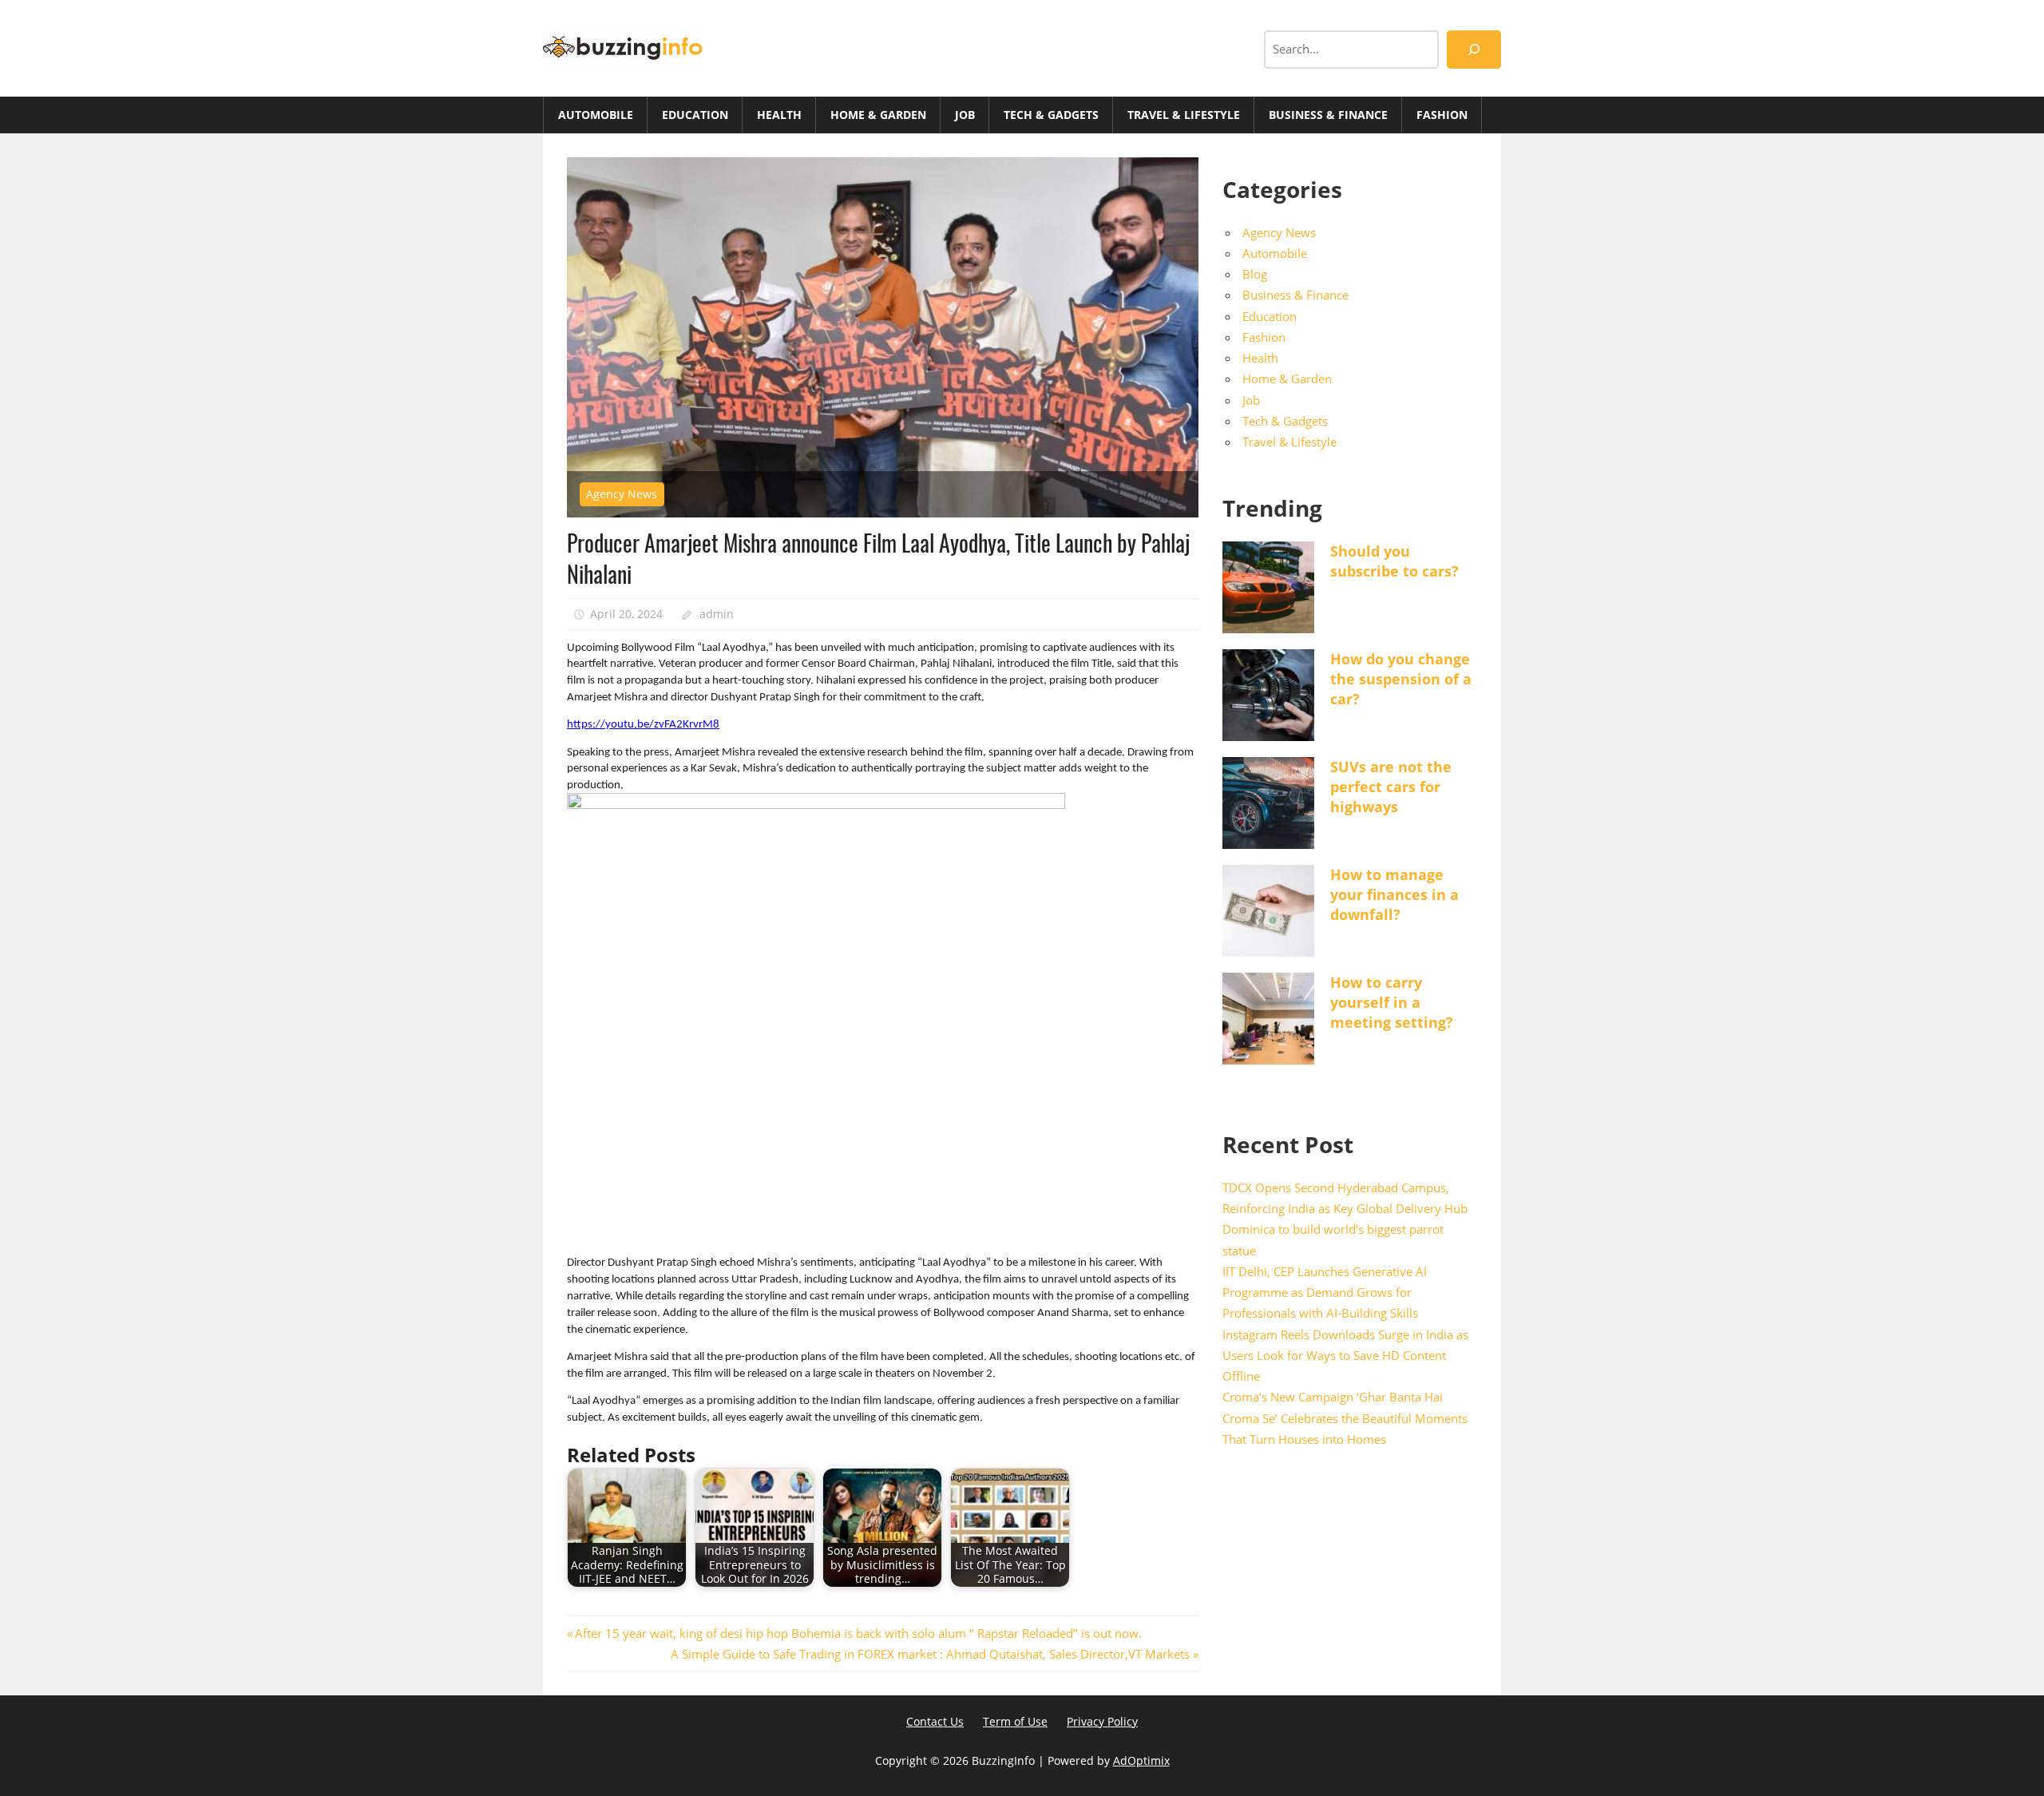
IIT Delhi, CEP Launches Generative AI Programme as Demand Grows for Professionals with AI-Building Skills (1325, 1292)
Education (695, 115)
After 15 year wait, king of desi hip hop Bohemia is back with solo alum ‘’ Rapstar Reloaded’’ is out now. (858, 1633)
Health (779, 115)
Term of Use (1015, 1721)
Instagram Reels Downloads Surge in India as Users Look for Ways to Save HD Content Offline (1345, 1356)
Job (965, 115)
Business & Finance (1328, 115)
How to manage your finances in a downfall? (1394, 894)
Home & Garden (878, 115)
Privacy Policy (1102, 1721)
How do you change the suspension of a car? (1401, 679)
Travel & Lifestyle (1184, 115)
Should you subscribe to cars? (1394, 561)
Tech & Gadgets (1051, 115)
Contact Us (935, 1721)
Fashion (1442, 115)
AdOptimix (1141, 1760)
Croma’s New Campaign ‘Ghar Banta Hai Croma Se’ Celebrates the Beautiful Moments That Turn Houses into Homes (1345, 1418)
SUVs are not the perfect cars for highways (1391, 787)
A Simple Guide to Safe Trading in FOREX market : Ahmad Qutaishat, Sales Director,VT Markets (930, 1654)
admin (717, 614)
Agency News (622, 494)
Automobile (596, 115)
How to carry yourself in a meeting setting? (1392, 1002)
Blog (1255, 274)
